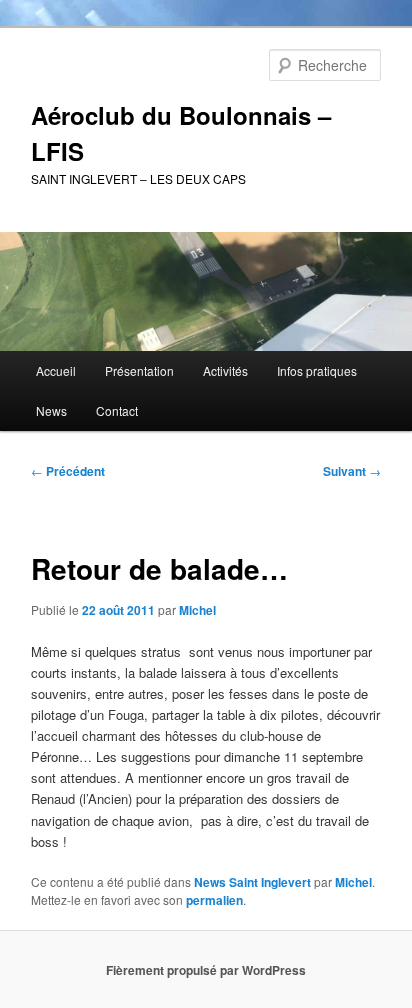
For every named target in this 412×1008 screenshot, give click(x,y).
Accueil (56, 370)
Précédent (68, 471)
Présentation (139, 370)
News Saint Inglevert (252, 882)
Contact (117, 410)
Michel (197, 610)
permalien (214, 900)
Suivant (352, 471)
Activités (225, 370)
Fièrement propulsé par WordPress (206, 970)
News (51, 410)
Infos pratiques (317, 370)
